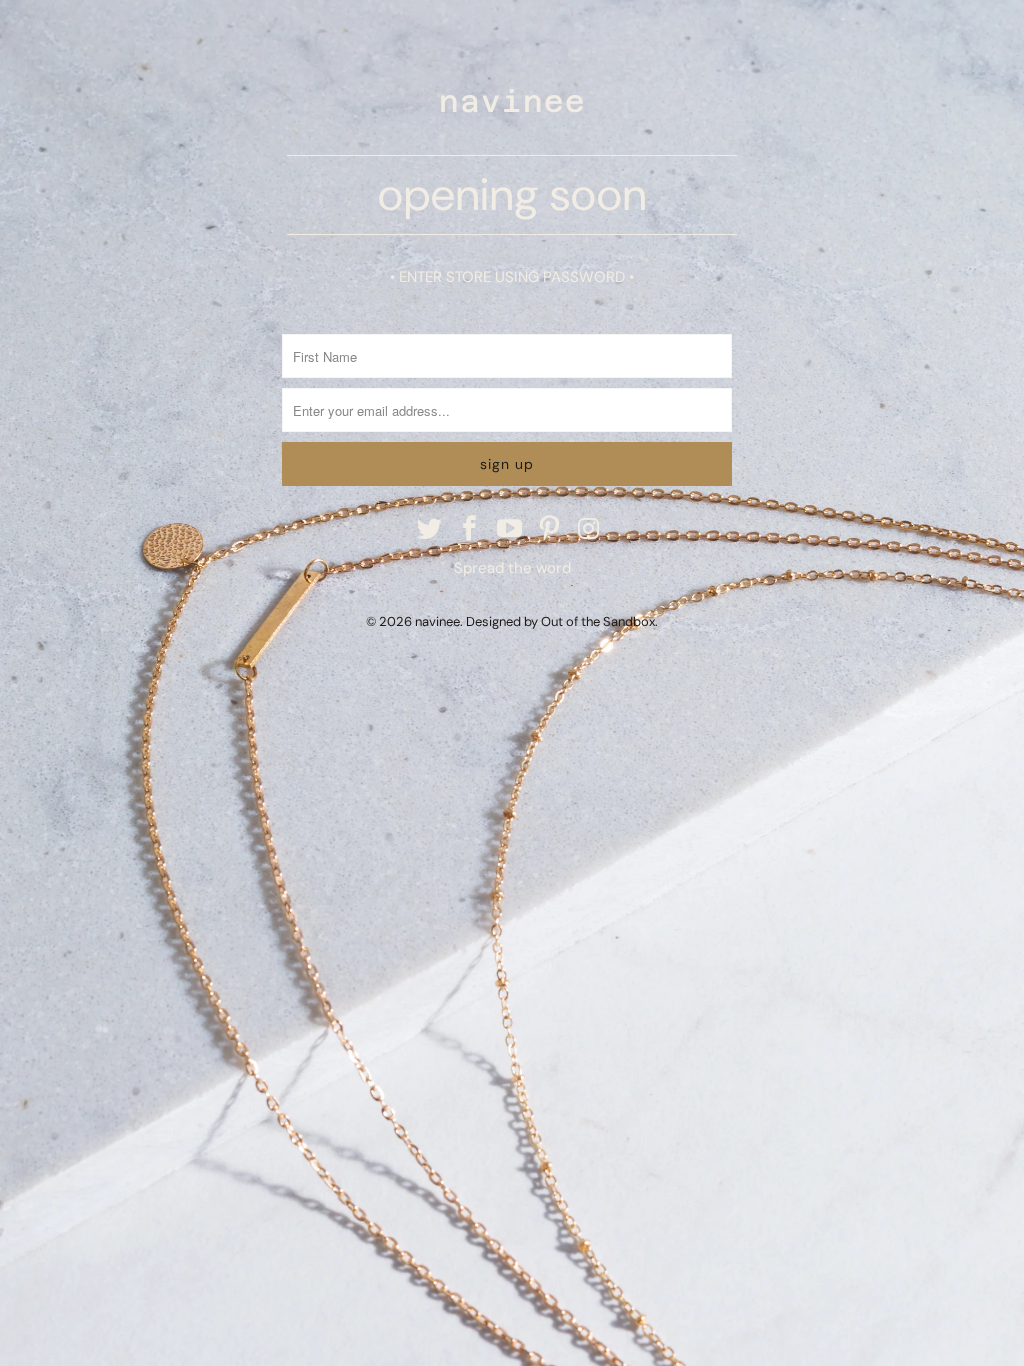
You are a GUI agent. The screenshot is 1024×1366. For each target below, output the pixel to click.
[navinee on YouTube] (510, 530)
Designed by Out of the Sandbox (560, 621)
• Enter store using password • (512, 277)
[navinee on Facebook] (470, 530)
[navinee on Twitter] (431, 530)
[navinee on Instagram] (590, 530)
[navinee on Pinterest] (550, 530)
